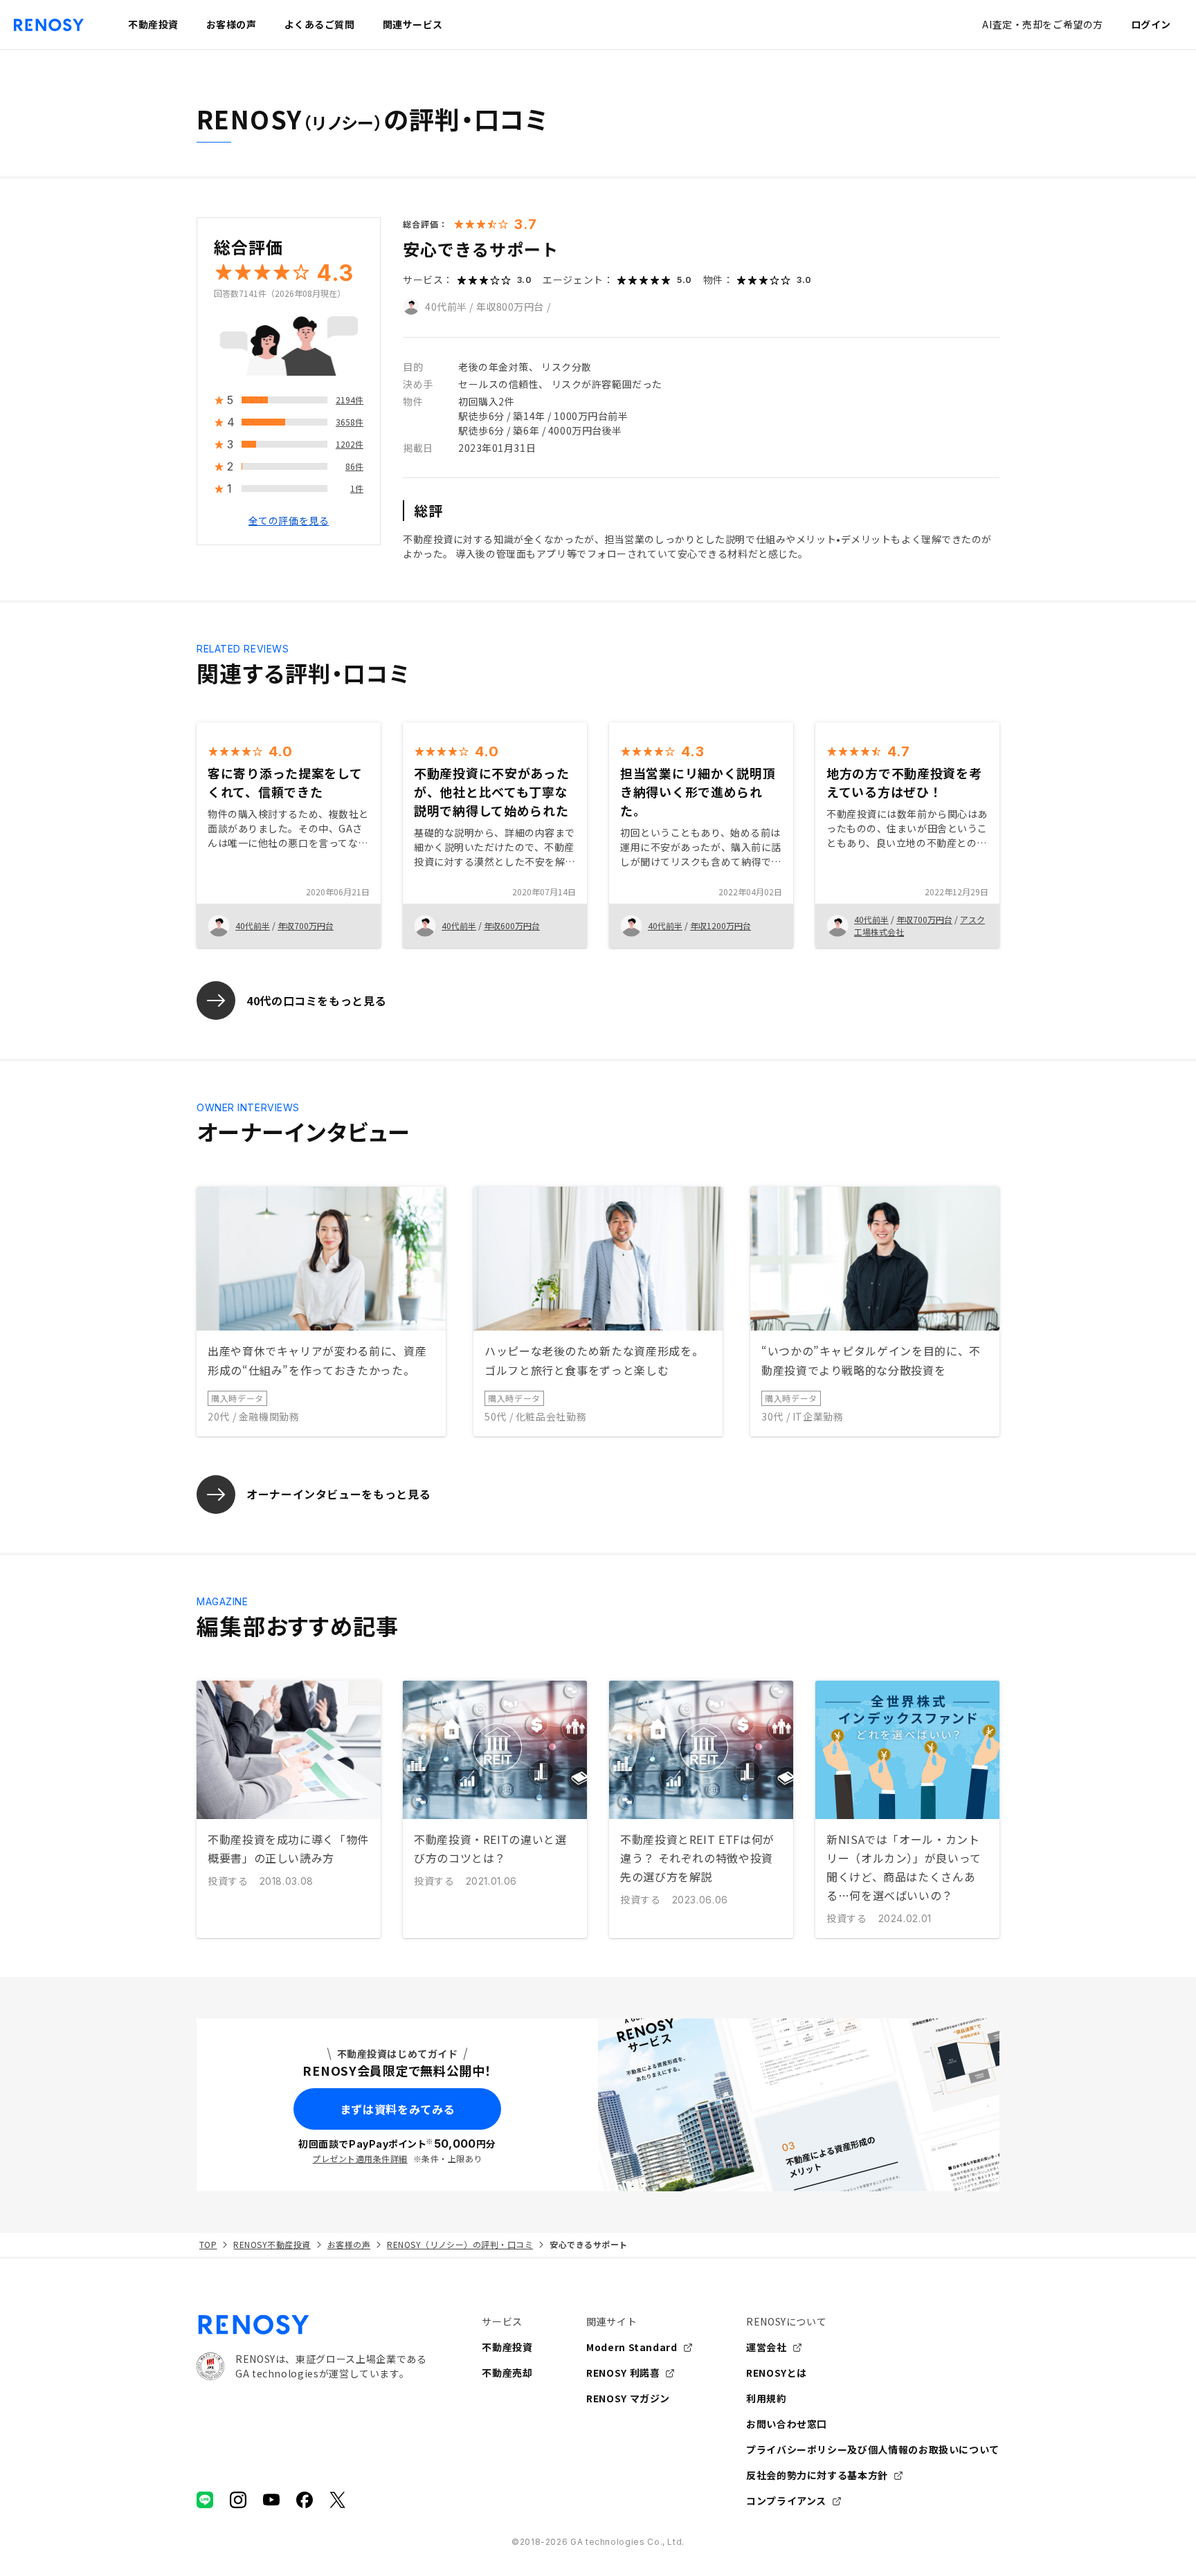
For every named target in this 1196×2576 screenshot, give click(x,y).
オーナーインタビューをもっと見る (338, 1494)
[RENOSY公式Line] (205, 2500)
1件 (357, 489)
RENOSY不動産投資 (272, 2244)
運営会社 (767, 2347)
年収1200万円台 (721, 925)
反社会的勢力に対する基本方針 (817, 2475)
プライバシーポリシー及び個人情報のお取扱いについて (873, 2449)
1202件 (350, 445)
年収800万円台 (510, 307)
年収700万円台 (306, 925)
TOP (208, 2244)
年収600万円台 (512, 925)
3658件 (350, 422)
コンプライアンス (786, 2501)
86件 (354, 467)
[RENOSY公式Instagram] (238, 2500)
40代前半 (446, 307)
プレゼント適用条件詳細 (360, 2158)
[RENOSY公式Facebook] (305, 2500)
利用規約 (767, 2398)
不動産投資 (507, 2347)
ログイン (1151, 24)
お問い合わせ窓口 (787, 2424)
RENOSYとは (777, 2373)
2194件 (350, 400)
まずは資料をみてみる (397, 2109)
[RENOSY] (311, 2325)
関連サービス (413, 24)
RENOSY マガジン (628, 2398)
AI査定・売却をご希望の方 (1042, 24)
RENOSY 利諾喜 (623, 2373)
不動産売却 (507, 2373)
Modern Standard (632, 2347)
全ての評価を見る (289, 521)
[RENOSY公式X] (338, 2500)
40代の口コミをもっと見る (316, 1001)
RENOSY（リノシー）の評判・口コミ (460, 2244)
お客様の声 (349, 2244)
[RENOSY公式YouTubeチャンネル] (271, 2500)
